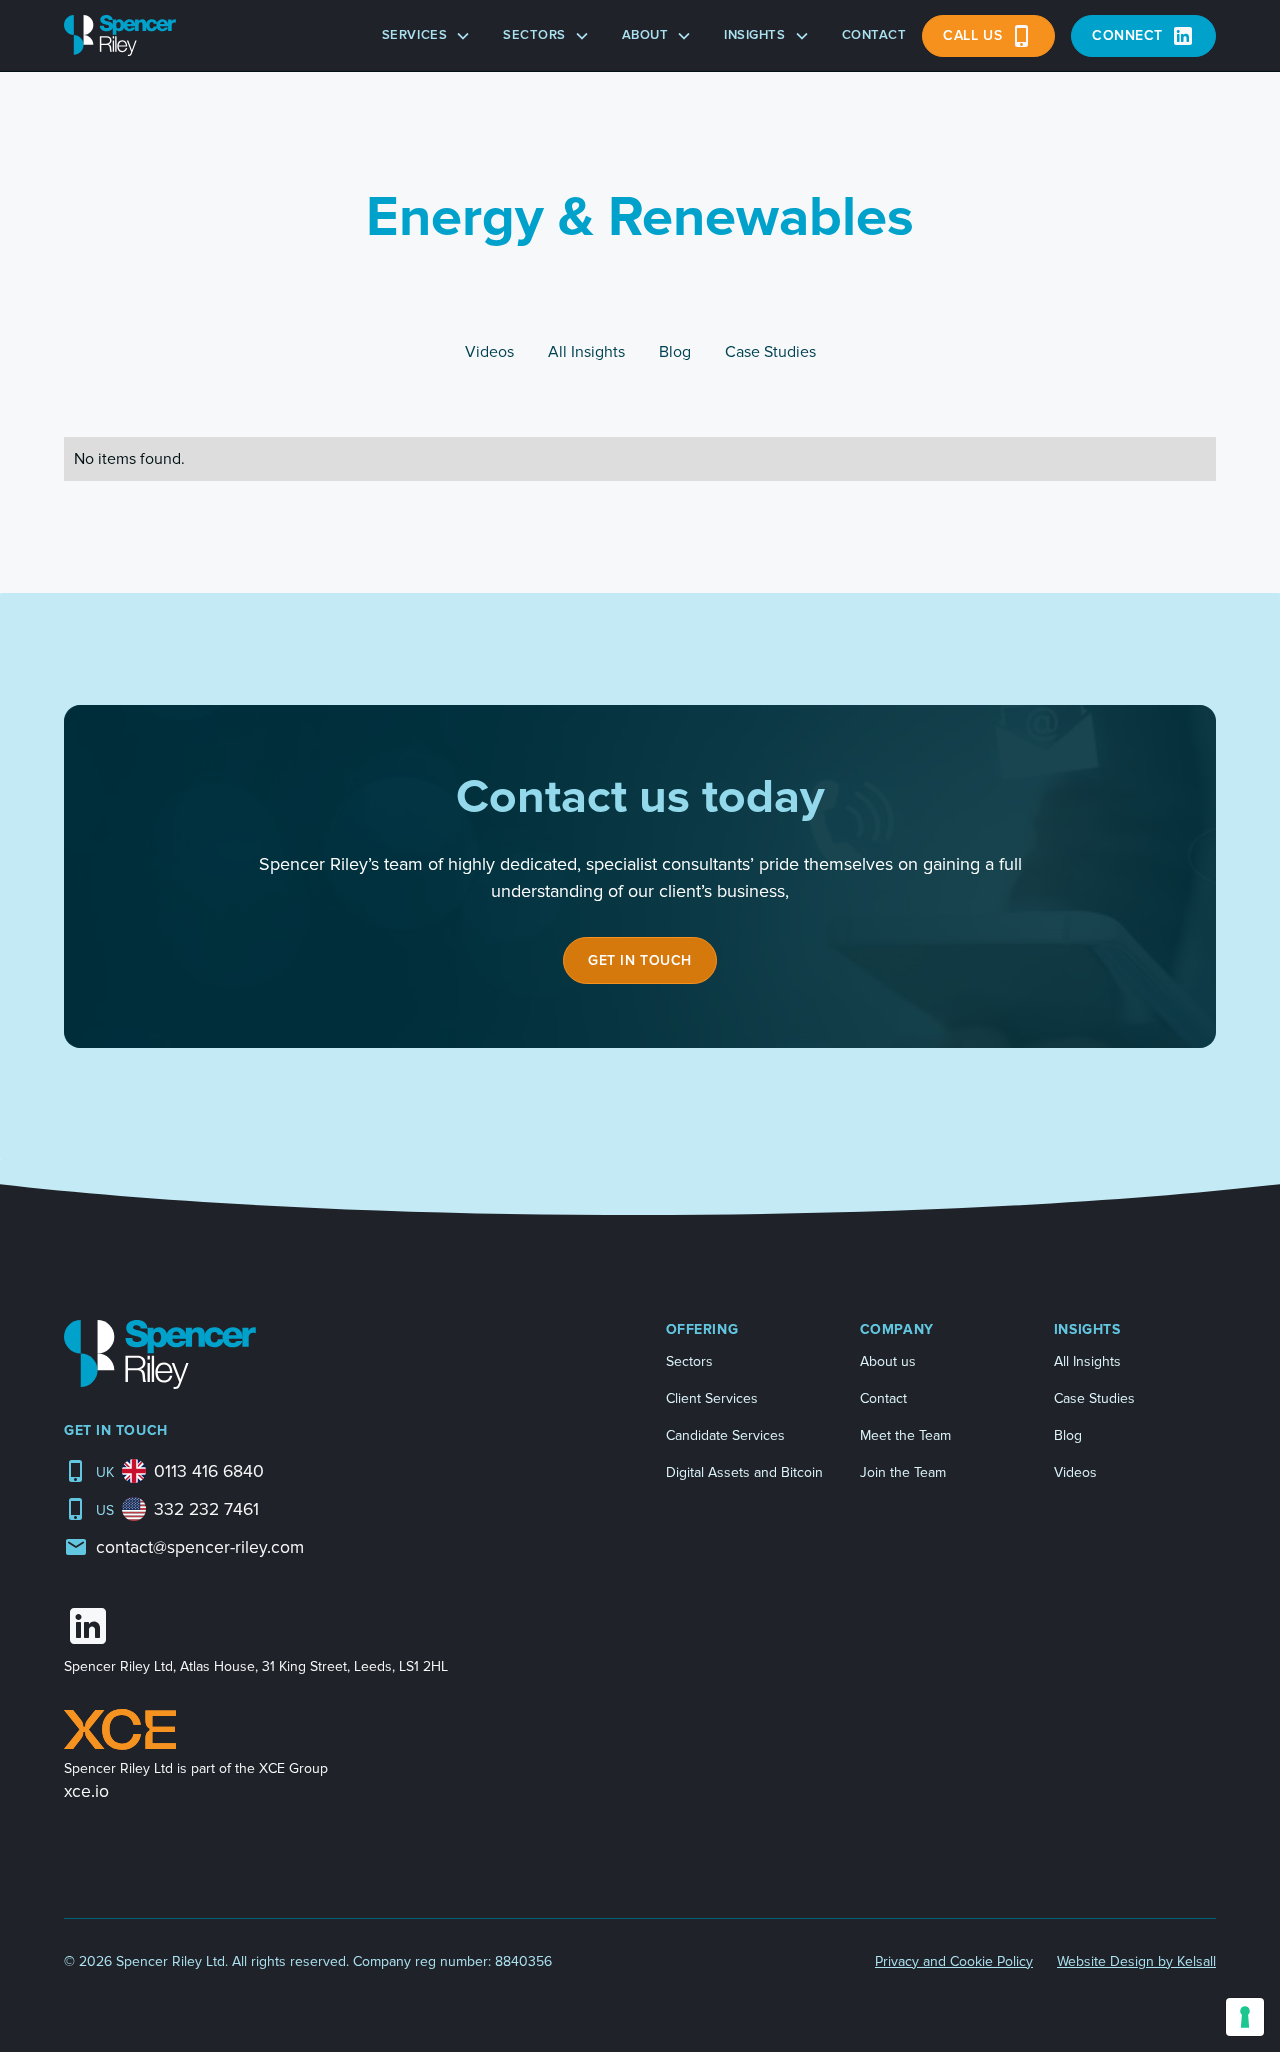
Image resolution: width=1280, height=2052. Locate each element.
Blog (1068, 1435)
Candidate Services (725, 1435)
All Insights (1087, 1361)
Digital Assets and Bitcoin (744, 1472)
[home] (120, 35)
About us (888, 1361)
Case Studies (1094, 1398)
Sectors (689, 1361)
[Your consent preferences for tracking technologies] (1245, 2017)
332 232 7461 (206, 1509)
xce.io (86, 1791)
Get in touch (640, 960)
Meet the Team (905, 1435)
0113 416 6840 (209, 1471)
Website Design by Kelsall (1136, 1961)
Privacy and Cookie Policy (954, 1961)
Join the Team (903, 1472)
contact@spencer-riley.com (200, 1547)
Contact (874, 35)
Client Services (712, 1398)
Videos (1075, 1472)
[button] (426, 36)
